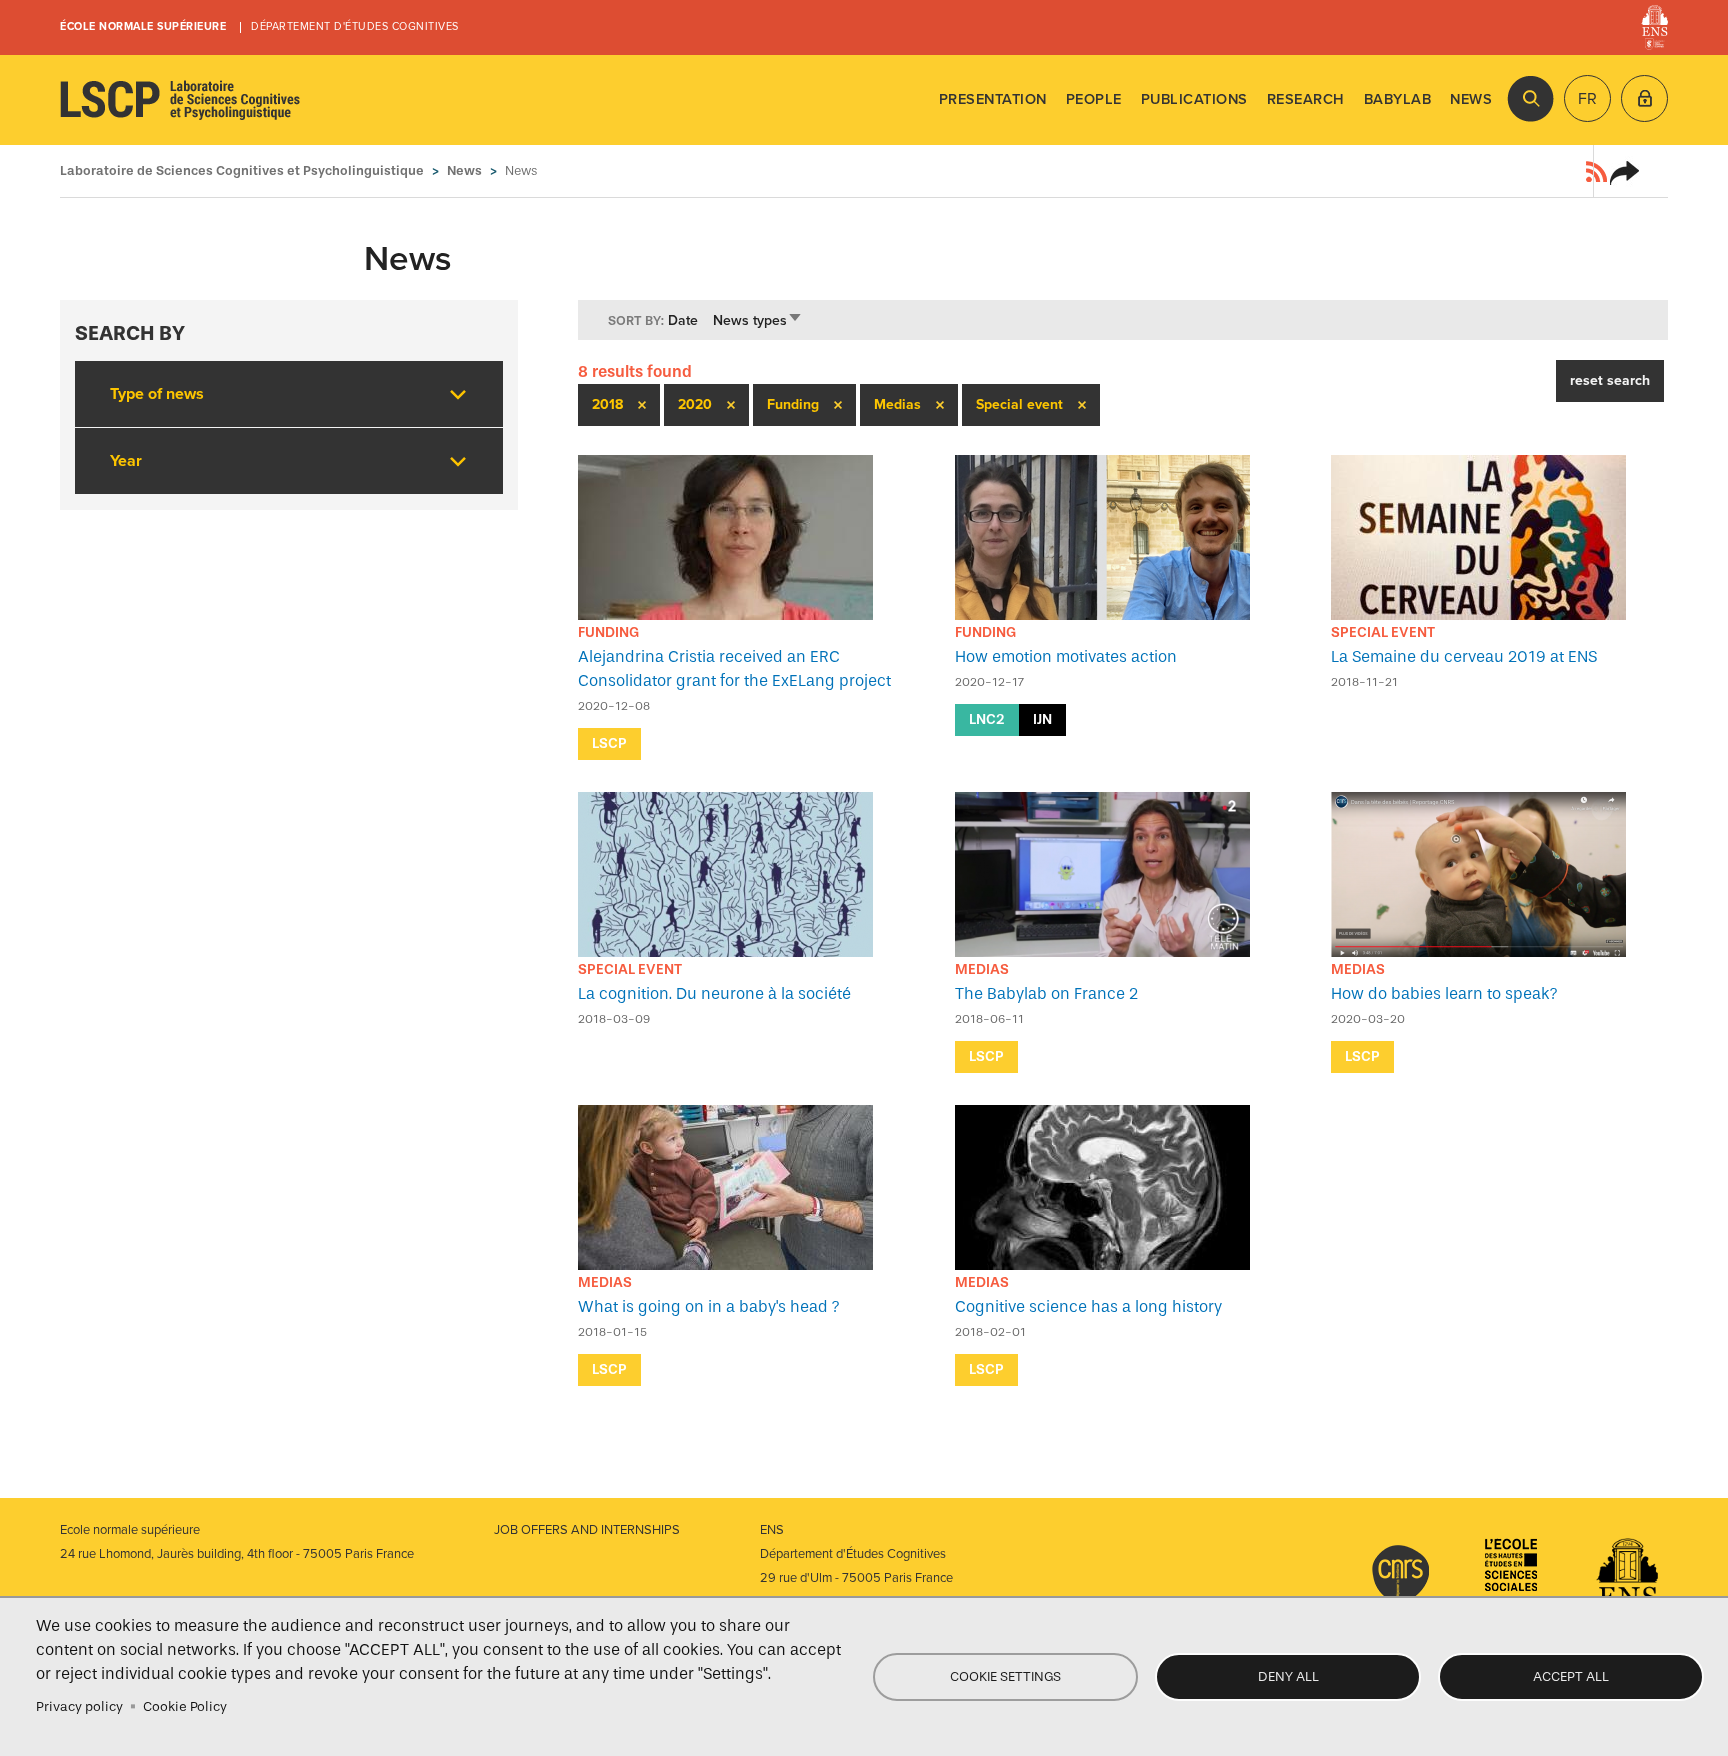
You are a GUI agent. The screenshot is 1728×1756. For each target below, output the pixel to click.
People (1094, 99)
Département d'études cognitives (355, 26)
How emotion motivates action (1066, 656)
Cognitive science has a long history (1088, 1306)
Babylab (1398, 99)
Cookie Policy (185, 1706)
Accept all (1571, 1676)
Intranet (1644, 98)
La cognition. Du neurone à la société (714, 993)
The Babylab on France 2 (1046, 993)
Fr (1587, 99)
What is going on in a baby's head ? (709, 1306)
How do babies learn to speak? (1444, 993)
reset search (1610, 380)
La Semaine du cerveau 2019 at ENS (1464, 656)
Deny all (1288, 1676)
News (1471, 99)
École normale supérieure (143, 26)
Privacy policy (79, 1706)
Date (683, 320)
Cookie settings (1005, 1676)
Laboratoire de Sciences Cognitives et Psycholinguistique (180, 100)
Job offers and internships (587, 1530)
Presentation (993, 99)
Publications (1194, 99)
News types (758, 320)
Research (1306, 99)
